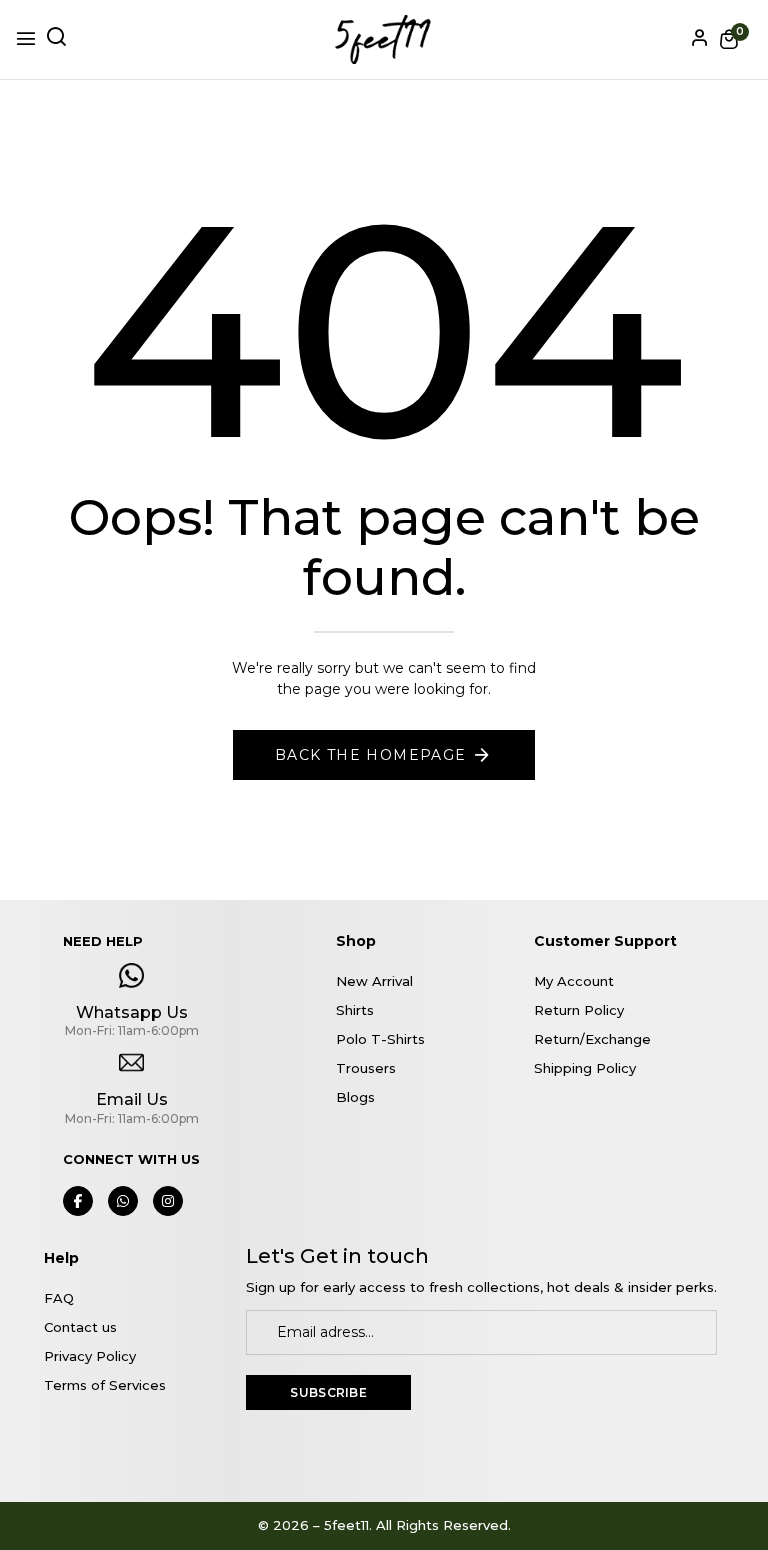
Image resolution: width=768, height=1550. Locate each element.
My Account (574, 981)
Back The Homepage (371, 755)
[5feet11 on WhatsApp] (123, 1201)
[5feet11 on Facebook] (78, 1201)
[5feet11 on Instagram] (168, 1201)
